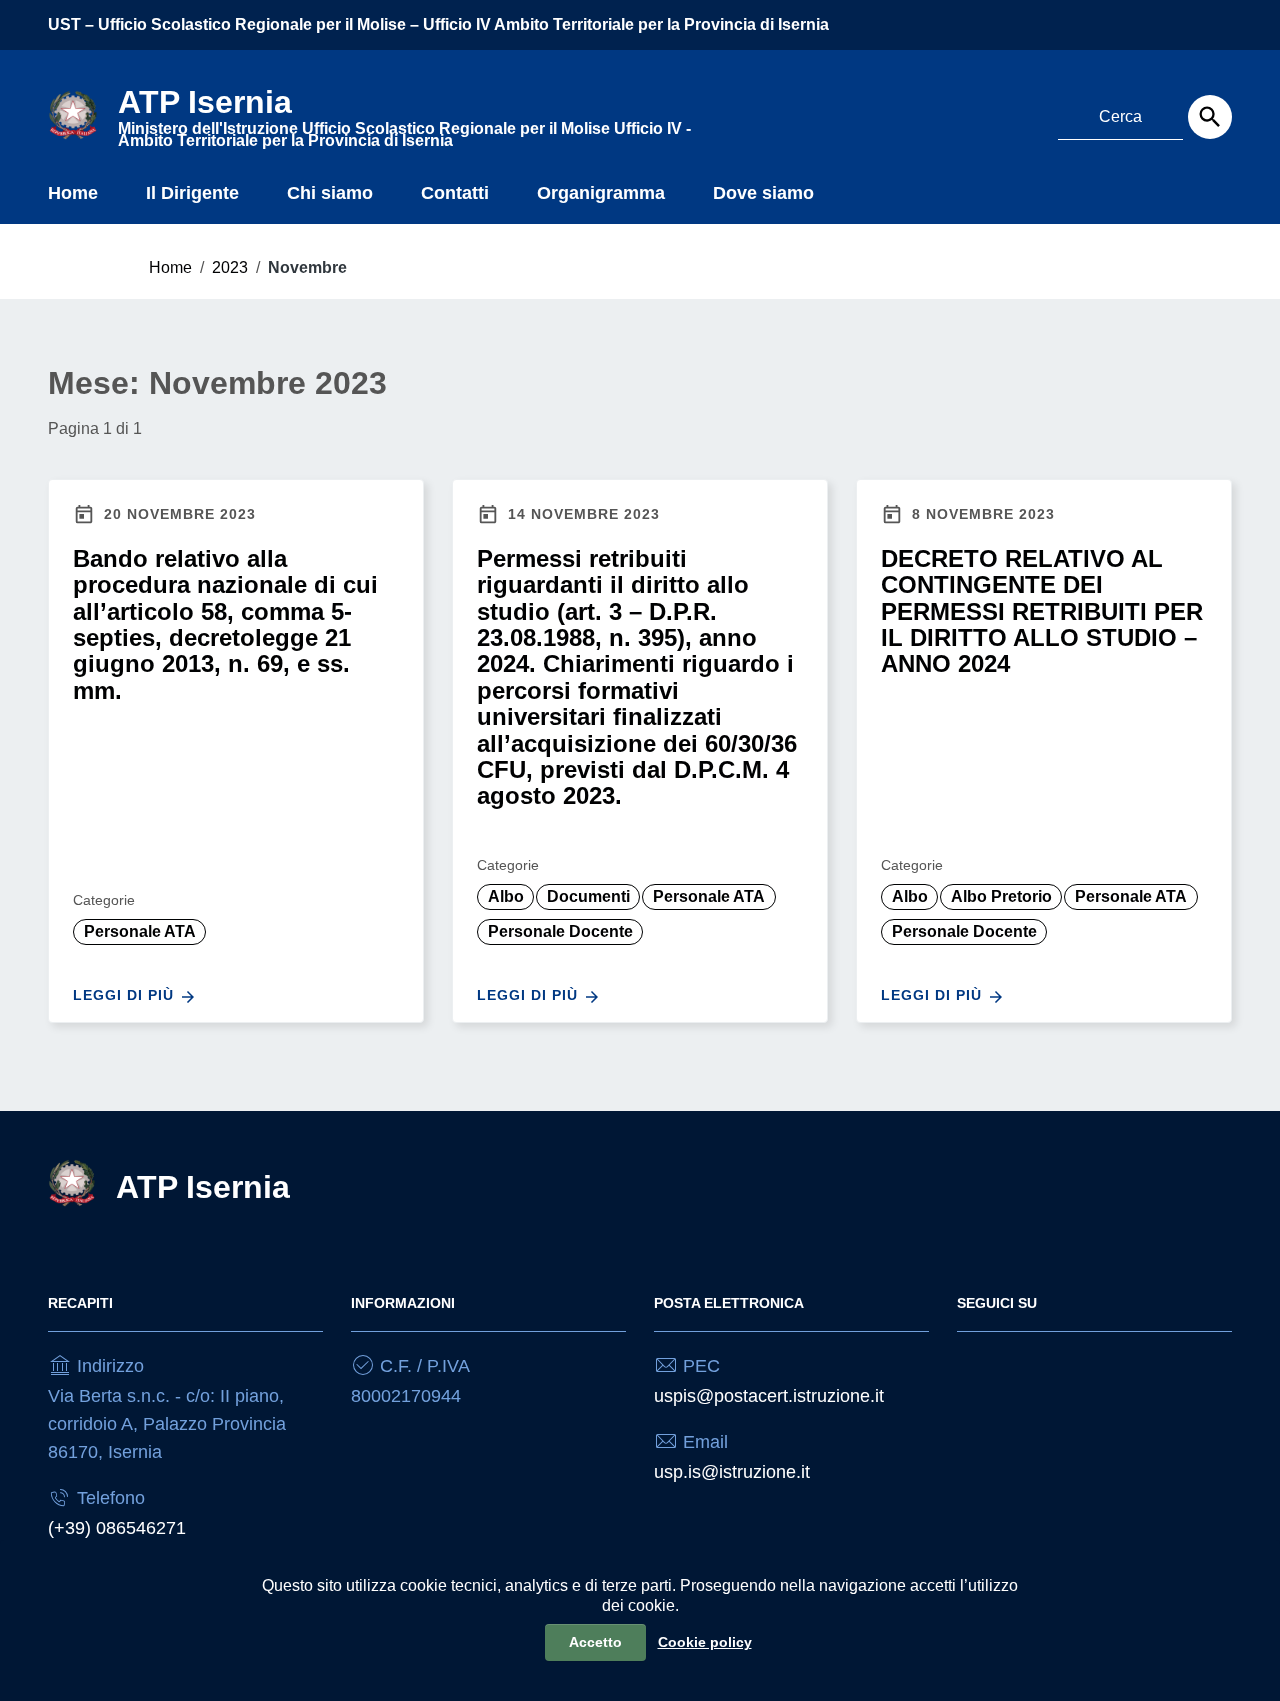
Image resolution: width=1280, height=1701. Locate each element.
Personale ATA (140, 931)
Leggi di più (126, 995)
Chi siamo (330, 193)
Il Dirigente (192, 193)
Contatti (455, 193)
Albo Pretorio (1001, 896)
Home (73, 193)
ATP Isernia (203, 1187)
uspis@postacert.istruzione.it (769, 1396)
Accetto (595, 1642)
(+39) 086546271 (117, 1528)
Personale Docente (560, 931)
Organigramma (601, 193)
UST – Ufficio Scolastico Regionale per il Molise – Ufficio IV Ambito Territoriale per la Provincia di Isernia (438, 24)
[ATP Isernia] (73, 114)
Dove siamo (763, 193)
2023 (230, 267)
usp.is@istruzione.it (732, 1472)
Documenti (588, 896)
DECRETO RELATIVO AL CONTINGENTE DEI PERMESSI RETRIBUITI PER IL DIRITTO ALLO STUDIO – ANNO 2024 (1042, 611)
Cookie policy (705, 1642)
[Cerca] (1210, 117)
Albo (506, 896)
